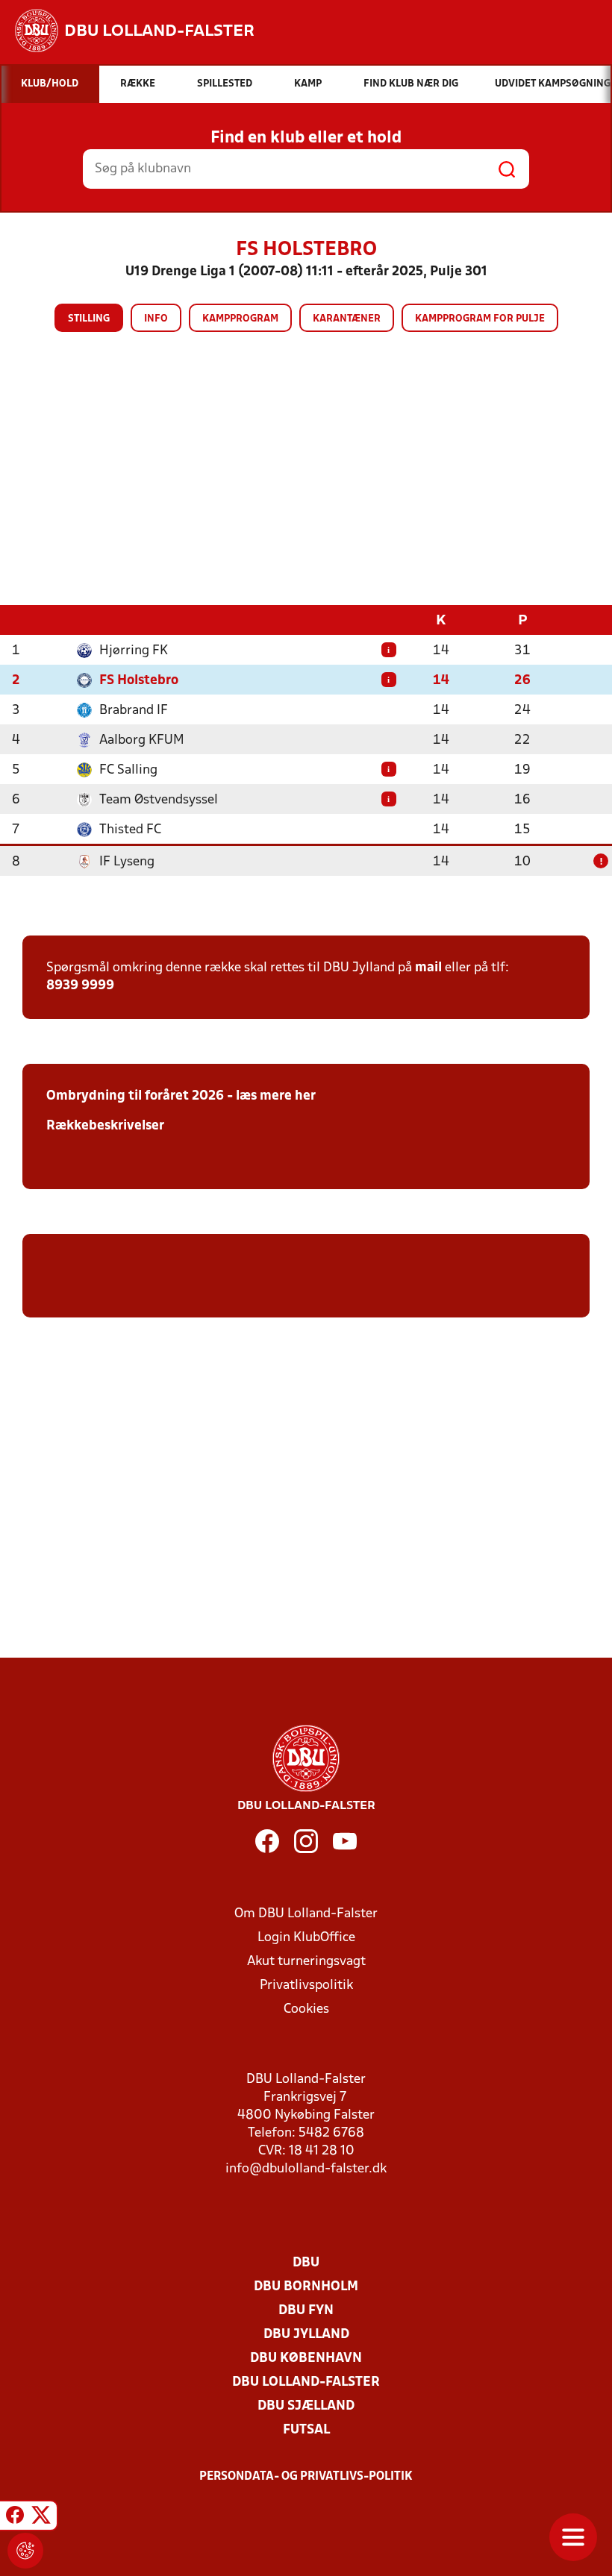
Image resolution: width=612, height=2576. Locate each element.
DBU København (306, 2359)
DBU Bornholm (306, 2287)
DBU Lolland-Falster (306, 2382)
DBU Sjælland (306, 2406)
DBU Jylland (306, 2335)
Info (156, 319)
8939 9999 (80, 986)
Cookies (306, 2009)
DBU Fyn (306, 2311)
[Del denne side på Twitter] (41, 2518)
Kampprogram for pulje (480, 319)
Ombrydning (86, 1096)
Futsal (306, 2430)
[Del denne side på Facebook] (15, 2518)
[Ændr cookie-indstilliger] (25, 2551)
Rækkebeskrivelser (105, 1126)
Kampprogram (240, 319)
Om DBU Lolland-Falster (306, 1914)
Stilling (89, 319)
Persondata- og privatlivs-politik (306, 2477)
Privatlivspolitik (306, 1986)
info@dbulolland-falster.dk (306, 2169)
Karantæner (347, 319)
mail (428, 968)
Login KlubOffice (306, 1938)
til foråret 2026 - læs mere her (221, 1096)
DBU (306, 2263)
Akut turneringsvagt (306, 1962)
